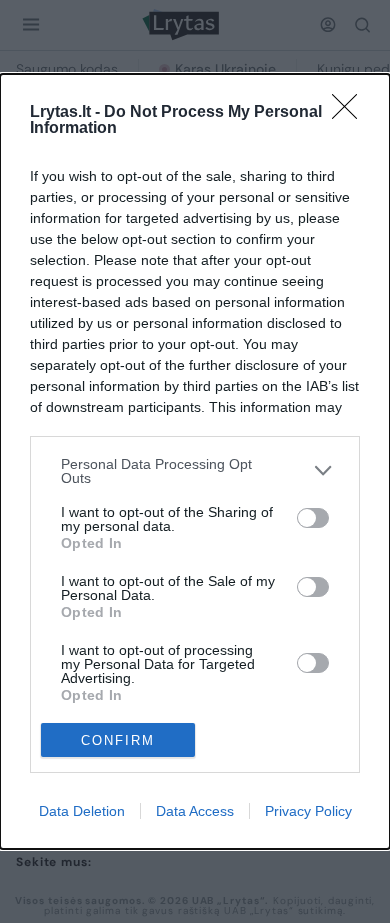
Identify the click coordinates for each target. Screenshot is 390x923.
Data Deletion (82, 811)
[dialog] (195, 462)
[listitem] (195, 471)
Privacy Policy (308, 811)
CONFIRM (118, 740)
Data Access (195, 811)
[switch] (313, 518)
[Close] (351, 113)
